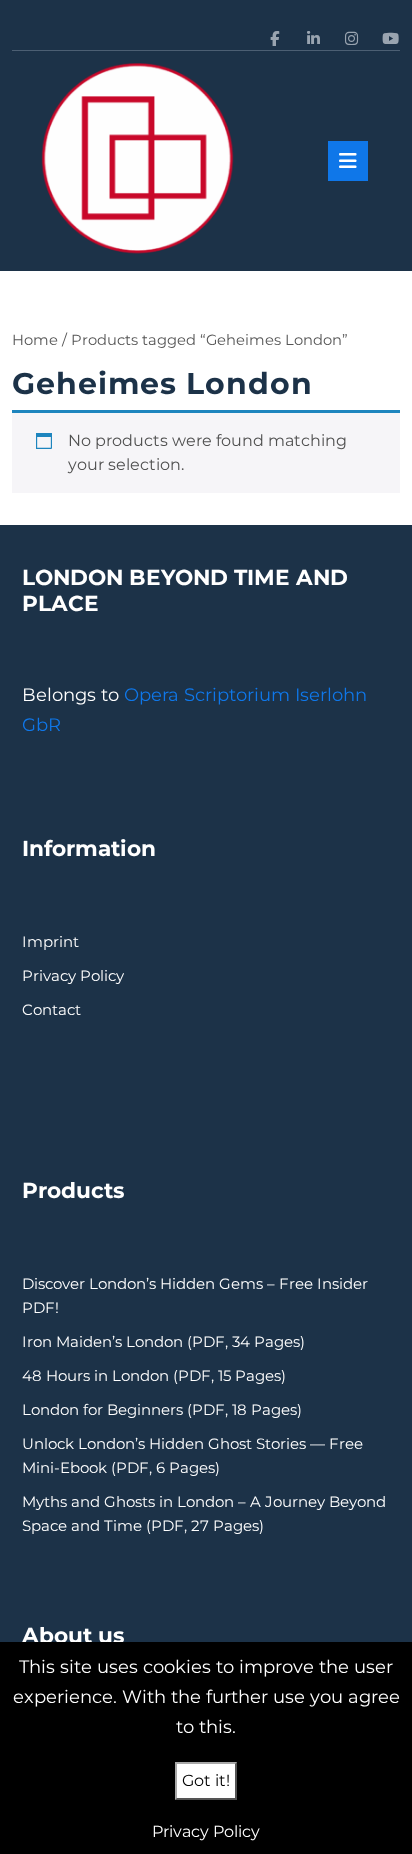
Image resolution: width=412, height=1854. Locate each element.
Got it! (206, 1780)
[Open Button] (348, 161)
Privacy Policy (73, 975)
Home (35, 340)
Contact (51, 1009)
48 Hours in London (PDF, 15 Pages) (154, 1375)
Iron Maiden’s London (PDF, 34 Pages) (163, 1341)
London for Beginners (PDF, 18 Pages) (162, 1409)
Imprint (50, 941)
